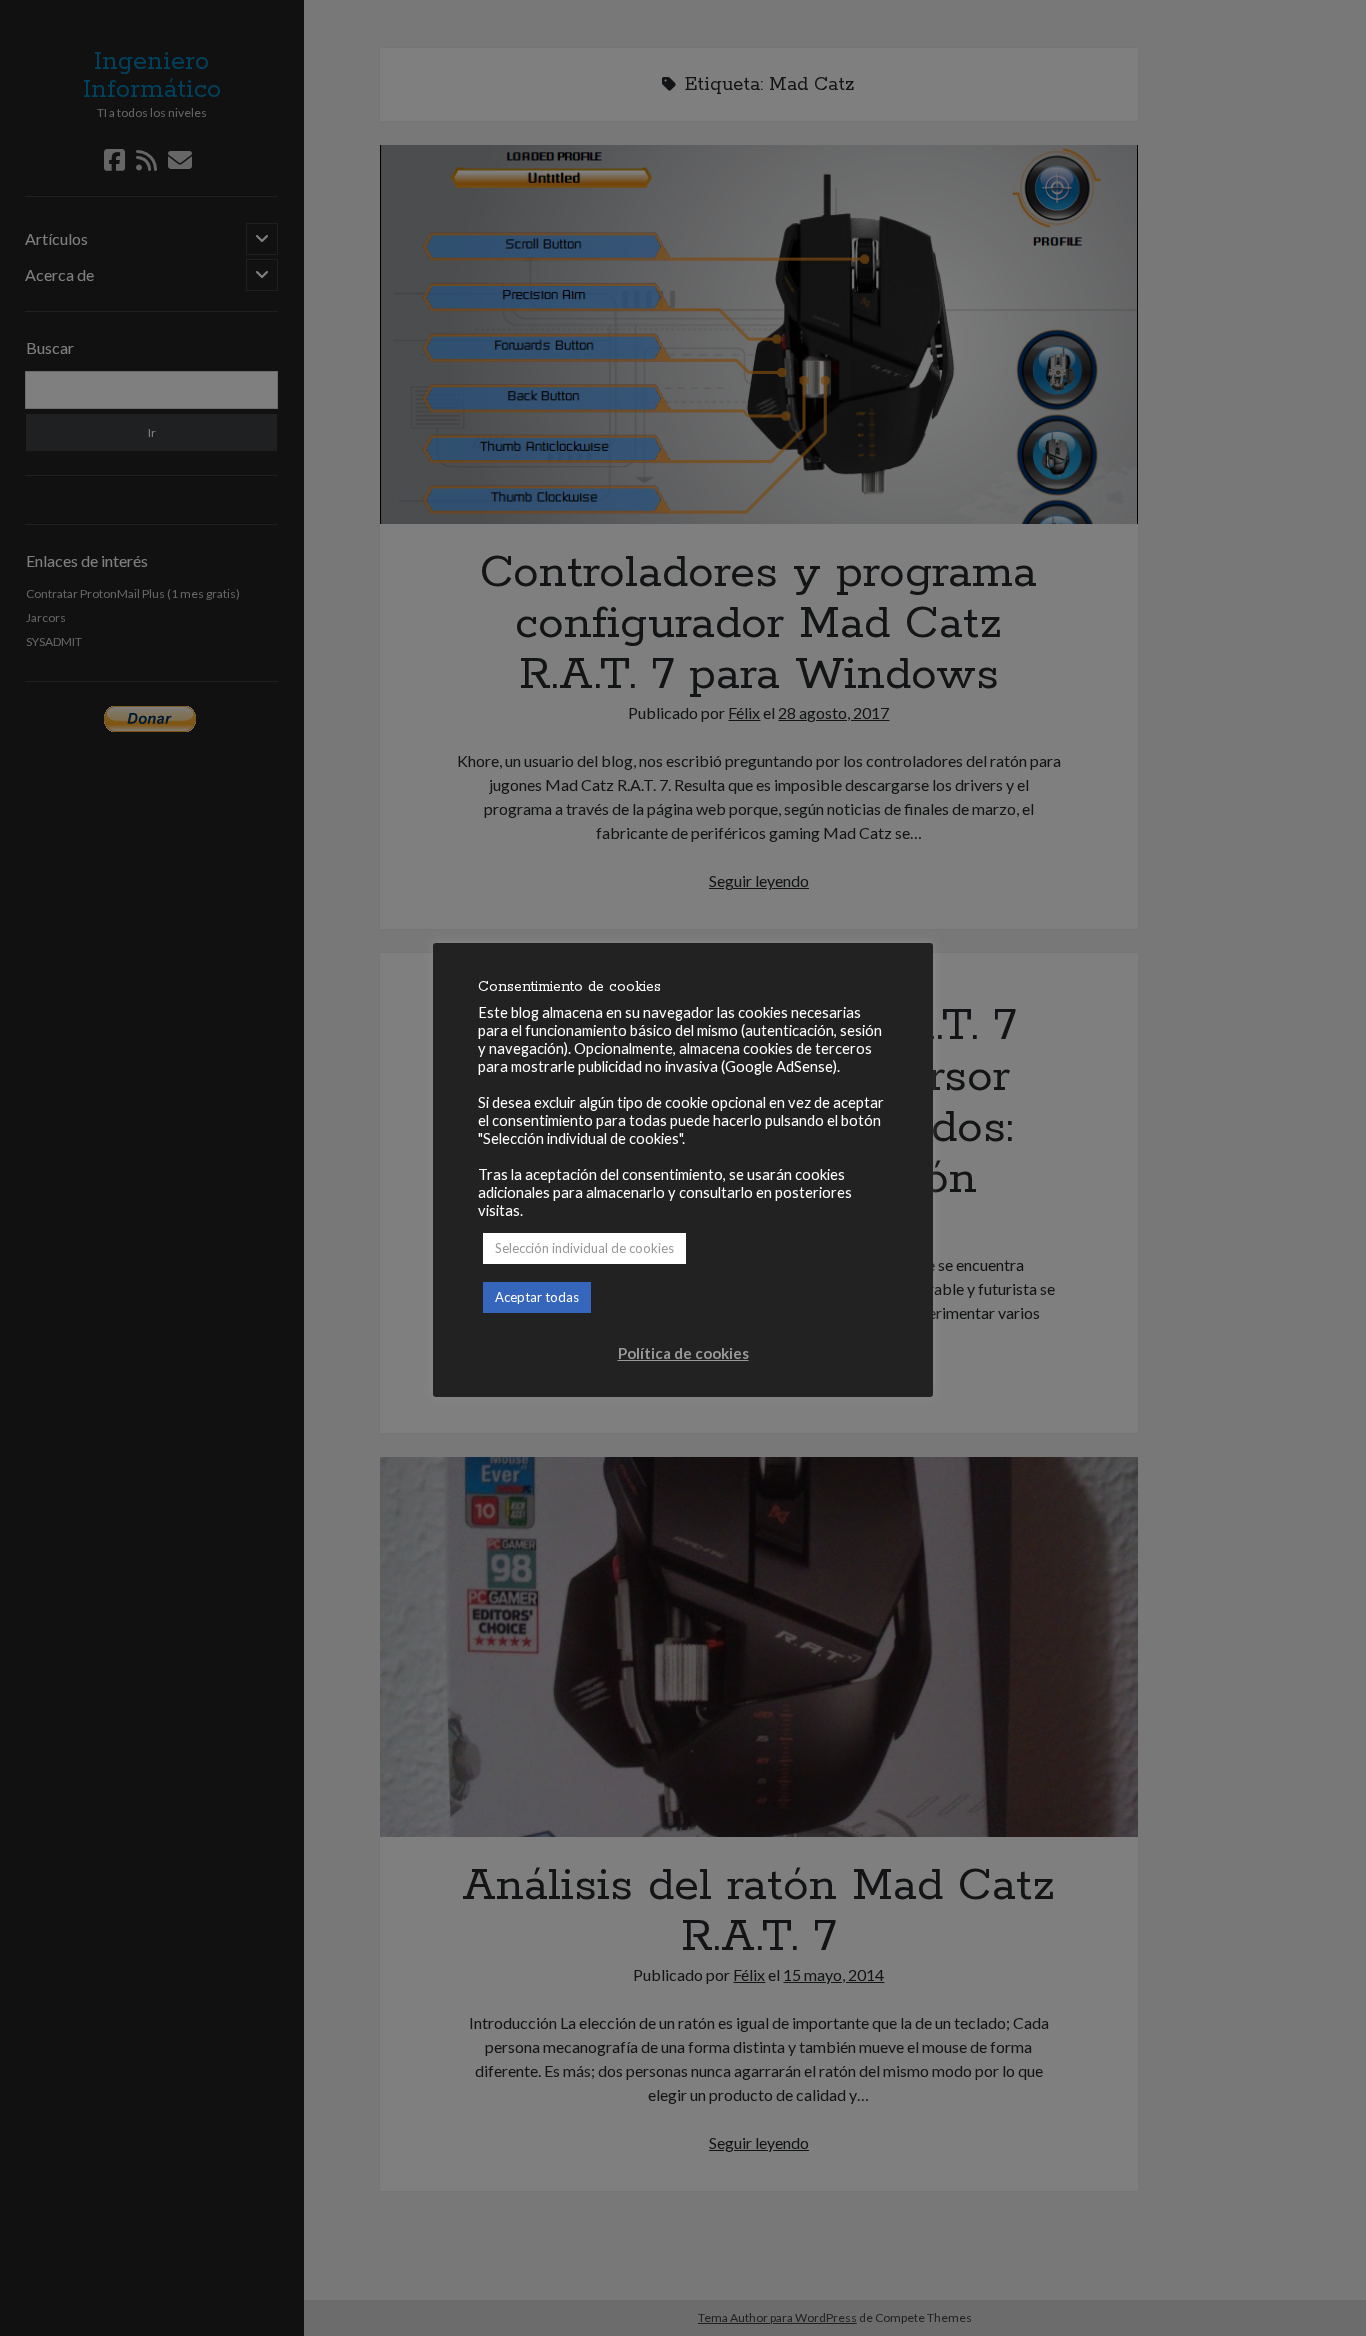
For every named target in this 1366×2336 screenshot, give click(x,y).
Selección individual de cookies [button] (584, 1248)
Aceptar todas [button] (537, 1297)
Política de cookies (683, 1353)
